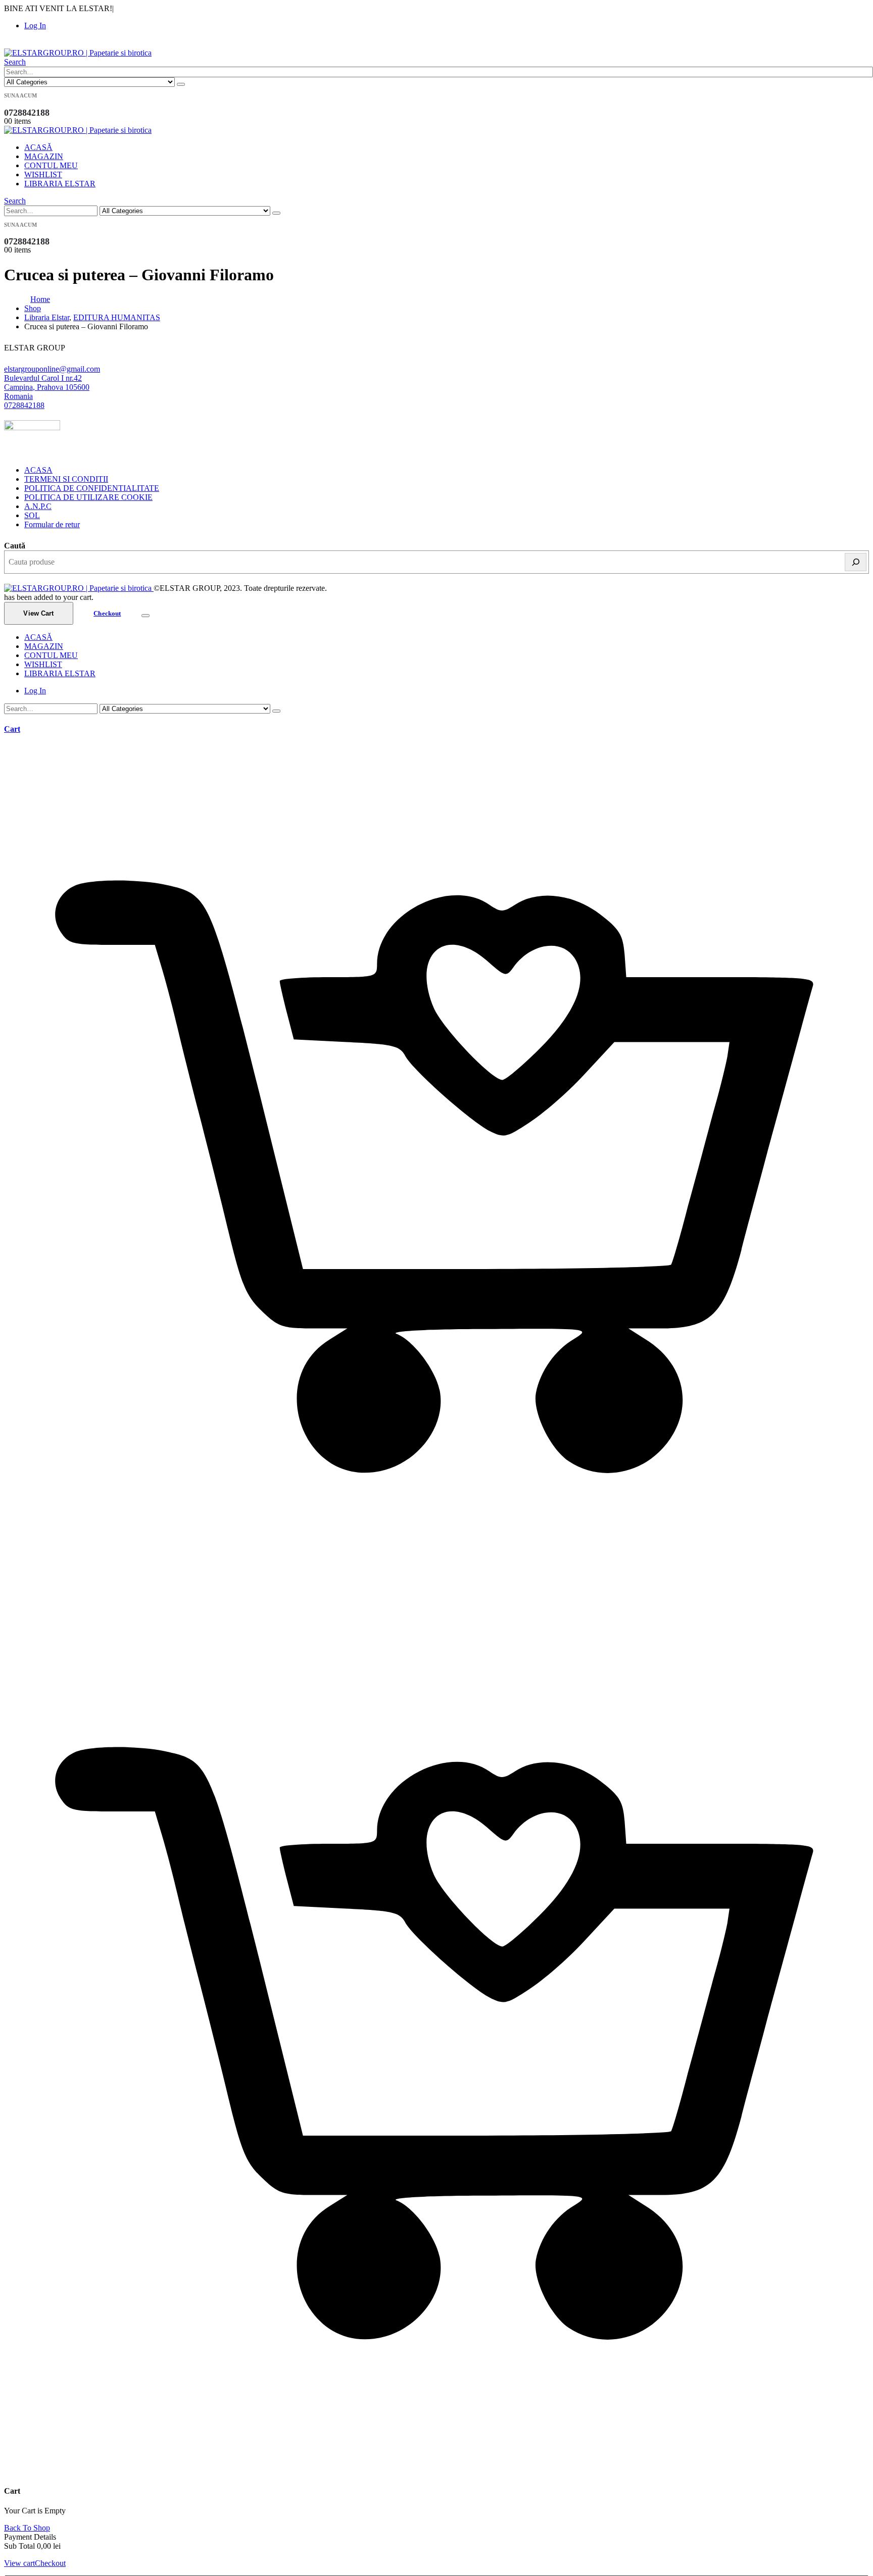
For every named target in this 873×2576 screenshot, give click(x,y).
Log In (35, 26)
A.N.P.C (38, 506)
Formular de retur (52, 524)
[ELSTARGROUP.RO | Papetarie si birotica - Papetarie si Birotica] (78, 53)
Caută (15, 546)
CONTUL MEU (51, 165)
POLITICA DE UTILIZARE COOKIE (88, 497)
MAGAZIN (44, 156)
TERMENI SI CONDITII (66, 479)
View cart (19, 2563)
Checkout (107, 613)
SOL (32, 515)
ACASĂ (38, 147)
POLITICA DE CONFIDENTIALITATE (92, 488)
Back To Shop (27, 2528)
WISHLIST (43, 174)
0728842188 (24, 405)
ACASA (38, 470)
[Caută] (856, 562)
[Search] (181, 84)
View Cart (38, 613)
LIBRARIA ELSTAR (60, 184)
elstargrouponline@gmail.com (52, 369)
